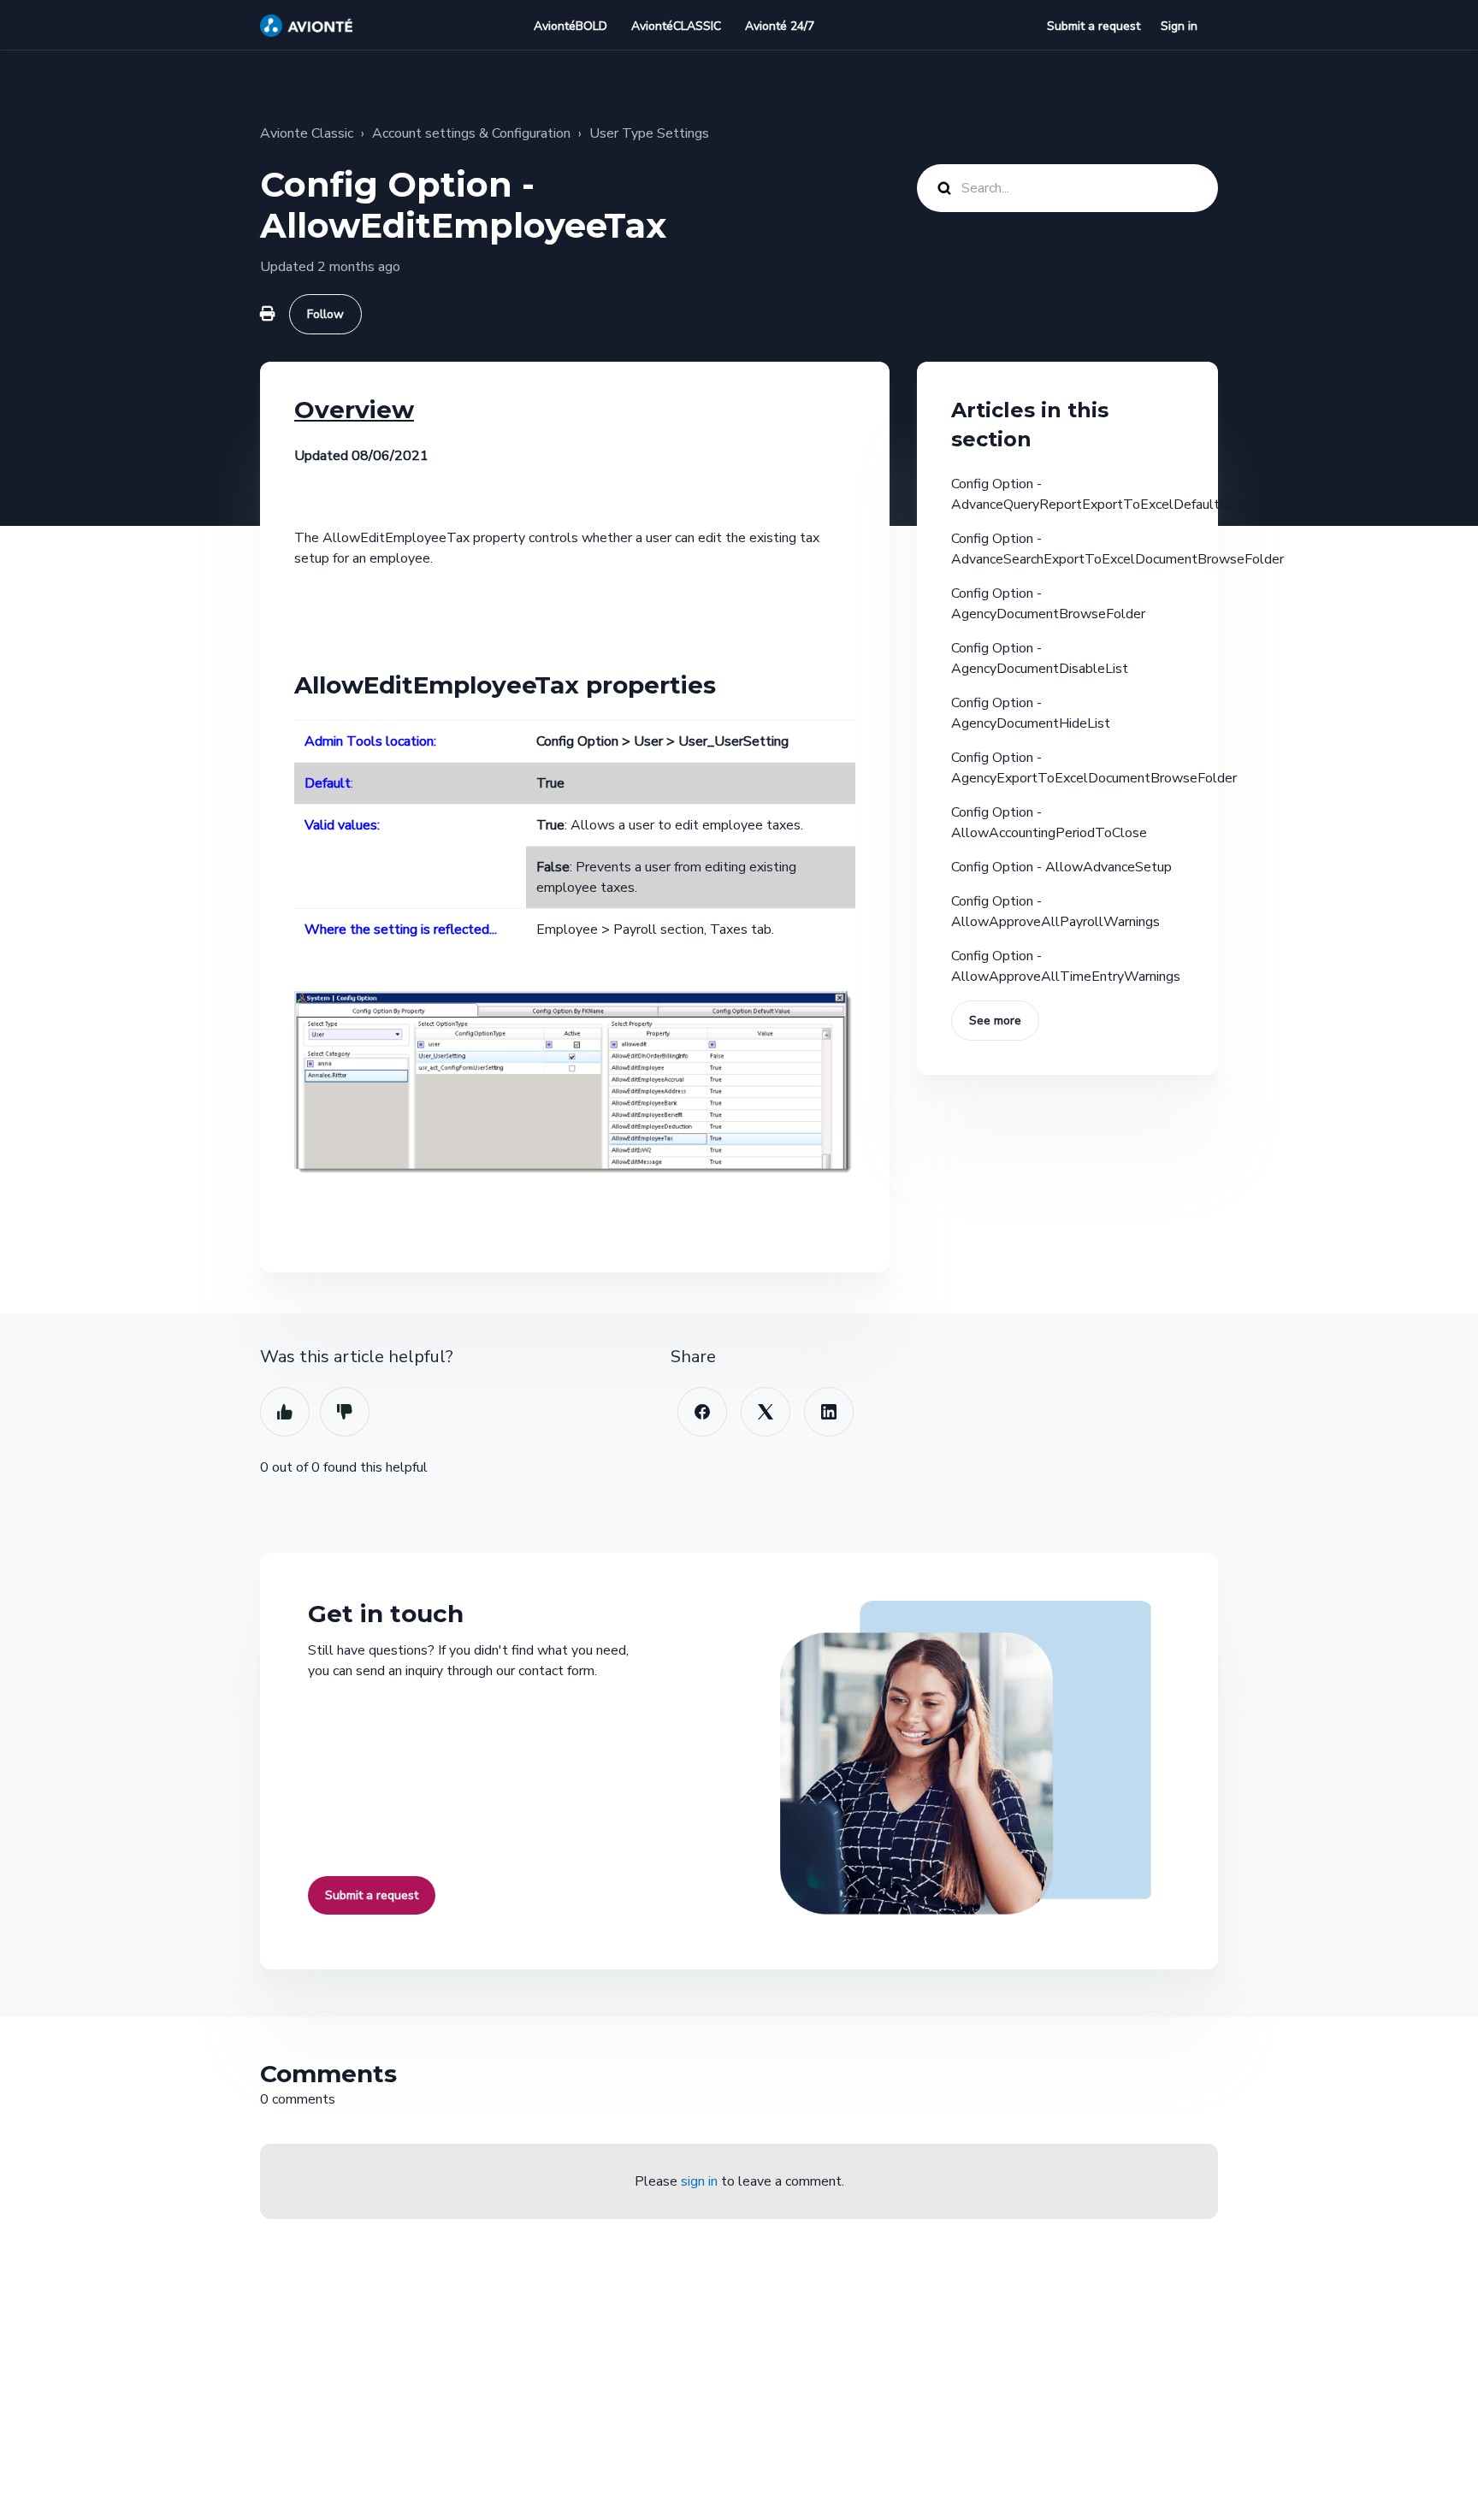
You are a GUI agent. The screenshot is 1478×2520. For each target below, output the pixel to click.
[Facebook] (702, 1412)
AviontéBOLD (571, 26)
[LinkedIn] (829, 1412)
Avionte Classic (307, 133)
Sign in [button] (1179, 26)
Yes (285, 1412)
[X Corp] (766, 1412)
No (345, 1412)
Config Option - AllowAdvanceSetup (1061, 867)
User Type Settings (649, 133)
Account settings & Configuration (471, 133)
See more (995, 1021)
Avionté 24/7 (780, 26)
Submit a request (1094, 26)
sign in (699, 2181)
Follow (325, 314)
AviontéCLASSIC (676, 26)
